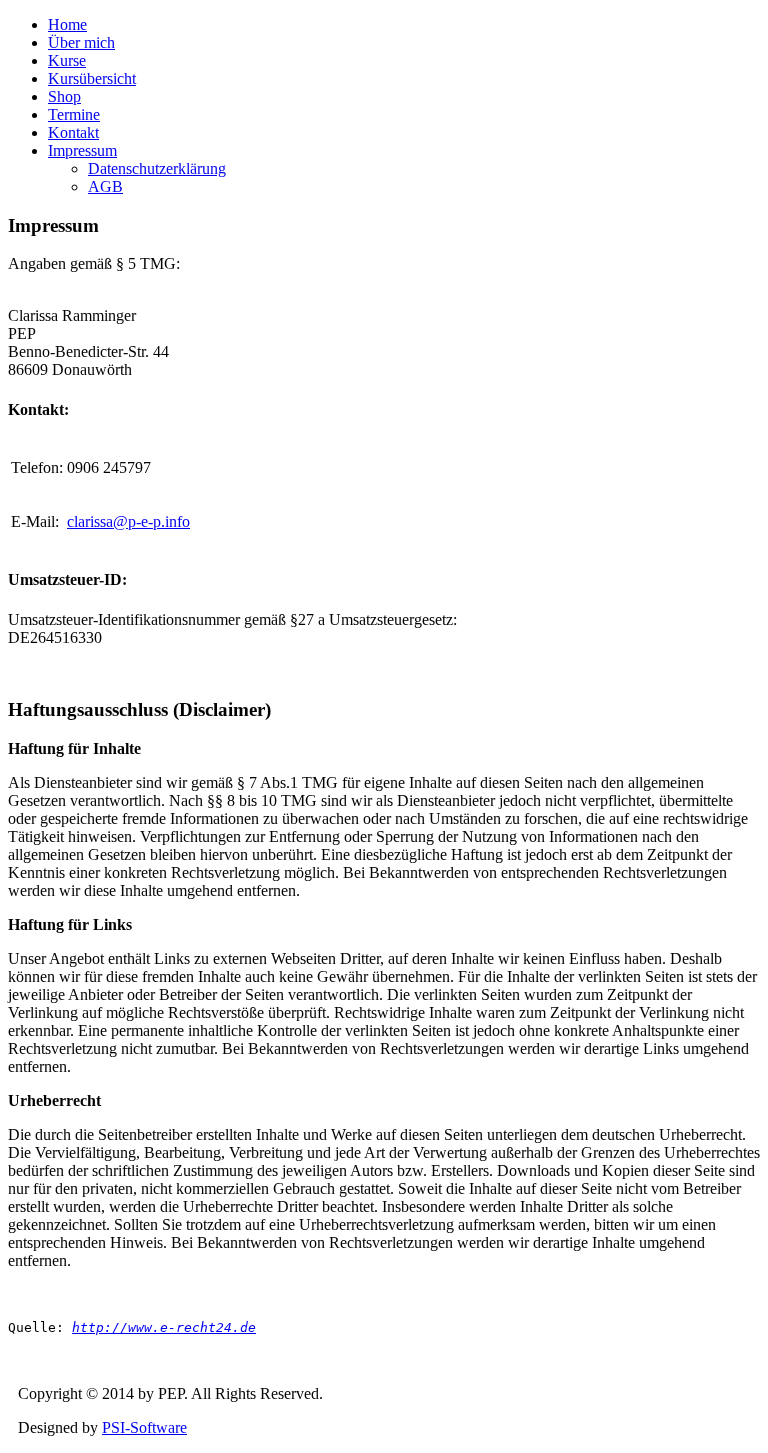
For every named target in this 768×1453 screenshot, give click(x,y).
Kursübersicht (92, 78)
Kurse (67, 60)
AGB (105, 186)
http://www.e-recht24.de (164, 1327)
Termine (74, 114)
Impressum (82, 150)
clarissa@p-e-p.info (128, 521)
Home (67, 24)
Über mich (81, 42)
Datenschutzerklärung (157, 168)
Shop (64, 96)
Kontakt (73, 132)
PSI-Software (144, 1427)
